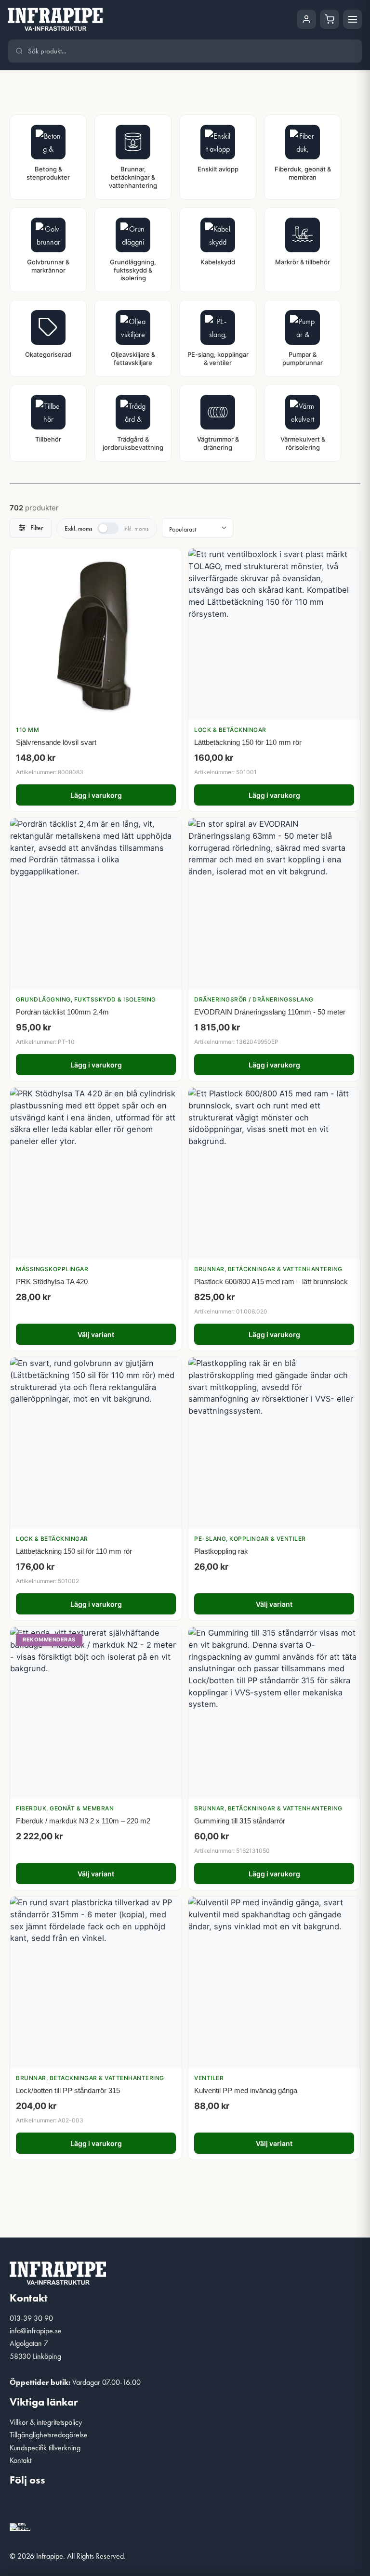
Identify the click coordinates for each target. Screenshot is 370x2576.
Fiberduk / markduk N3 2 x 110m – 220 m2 (83, 1821)
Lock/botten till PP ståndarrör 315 (68, 2090)
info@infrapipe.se (36, 2331)
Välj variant (96, 1334)
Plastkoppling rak (221, 1551)
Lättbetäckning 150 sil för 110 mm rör (74, 1551)
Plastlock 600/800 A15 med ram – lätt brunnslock (271, 1281)
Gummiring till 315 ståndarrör (240, 1821)
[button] (22, 2506)
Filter (37, 528)
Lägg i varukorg (96, 795)
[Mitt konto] (306, 19)
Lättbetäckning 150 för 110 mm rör (248, 742)
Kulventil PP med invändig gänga (246, 2090)
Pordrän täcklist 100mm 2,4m (62, 1012)
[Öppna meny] (353, 19)
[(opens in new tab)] (20, 2526)
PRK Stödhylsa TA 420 (52, 1281)
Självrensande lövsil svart (56, 742)
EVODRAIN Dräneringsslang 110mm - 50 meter (270, 1012)
